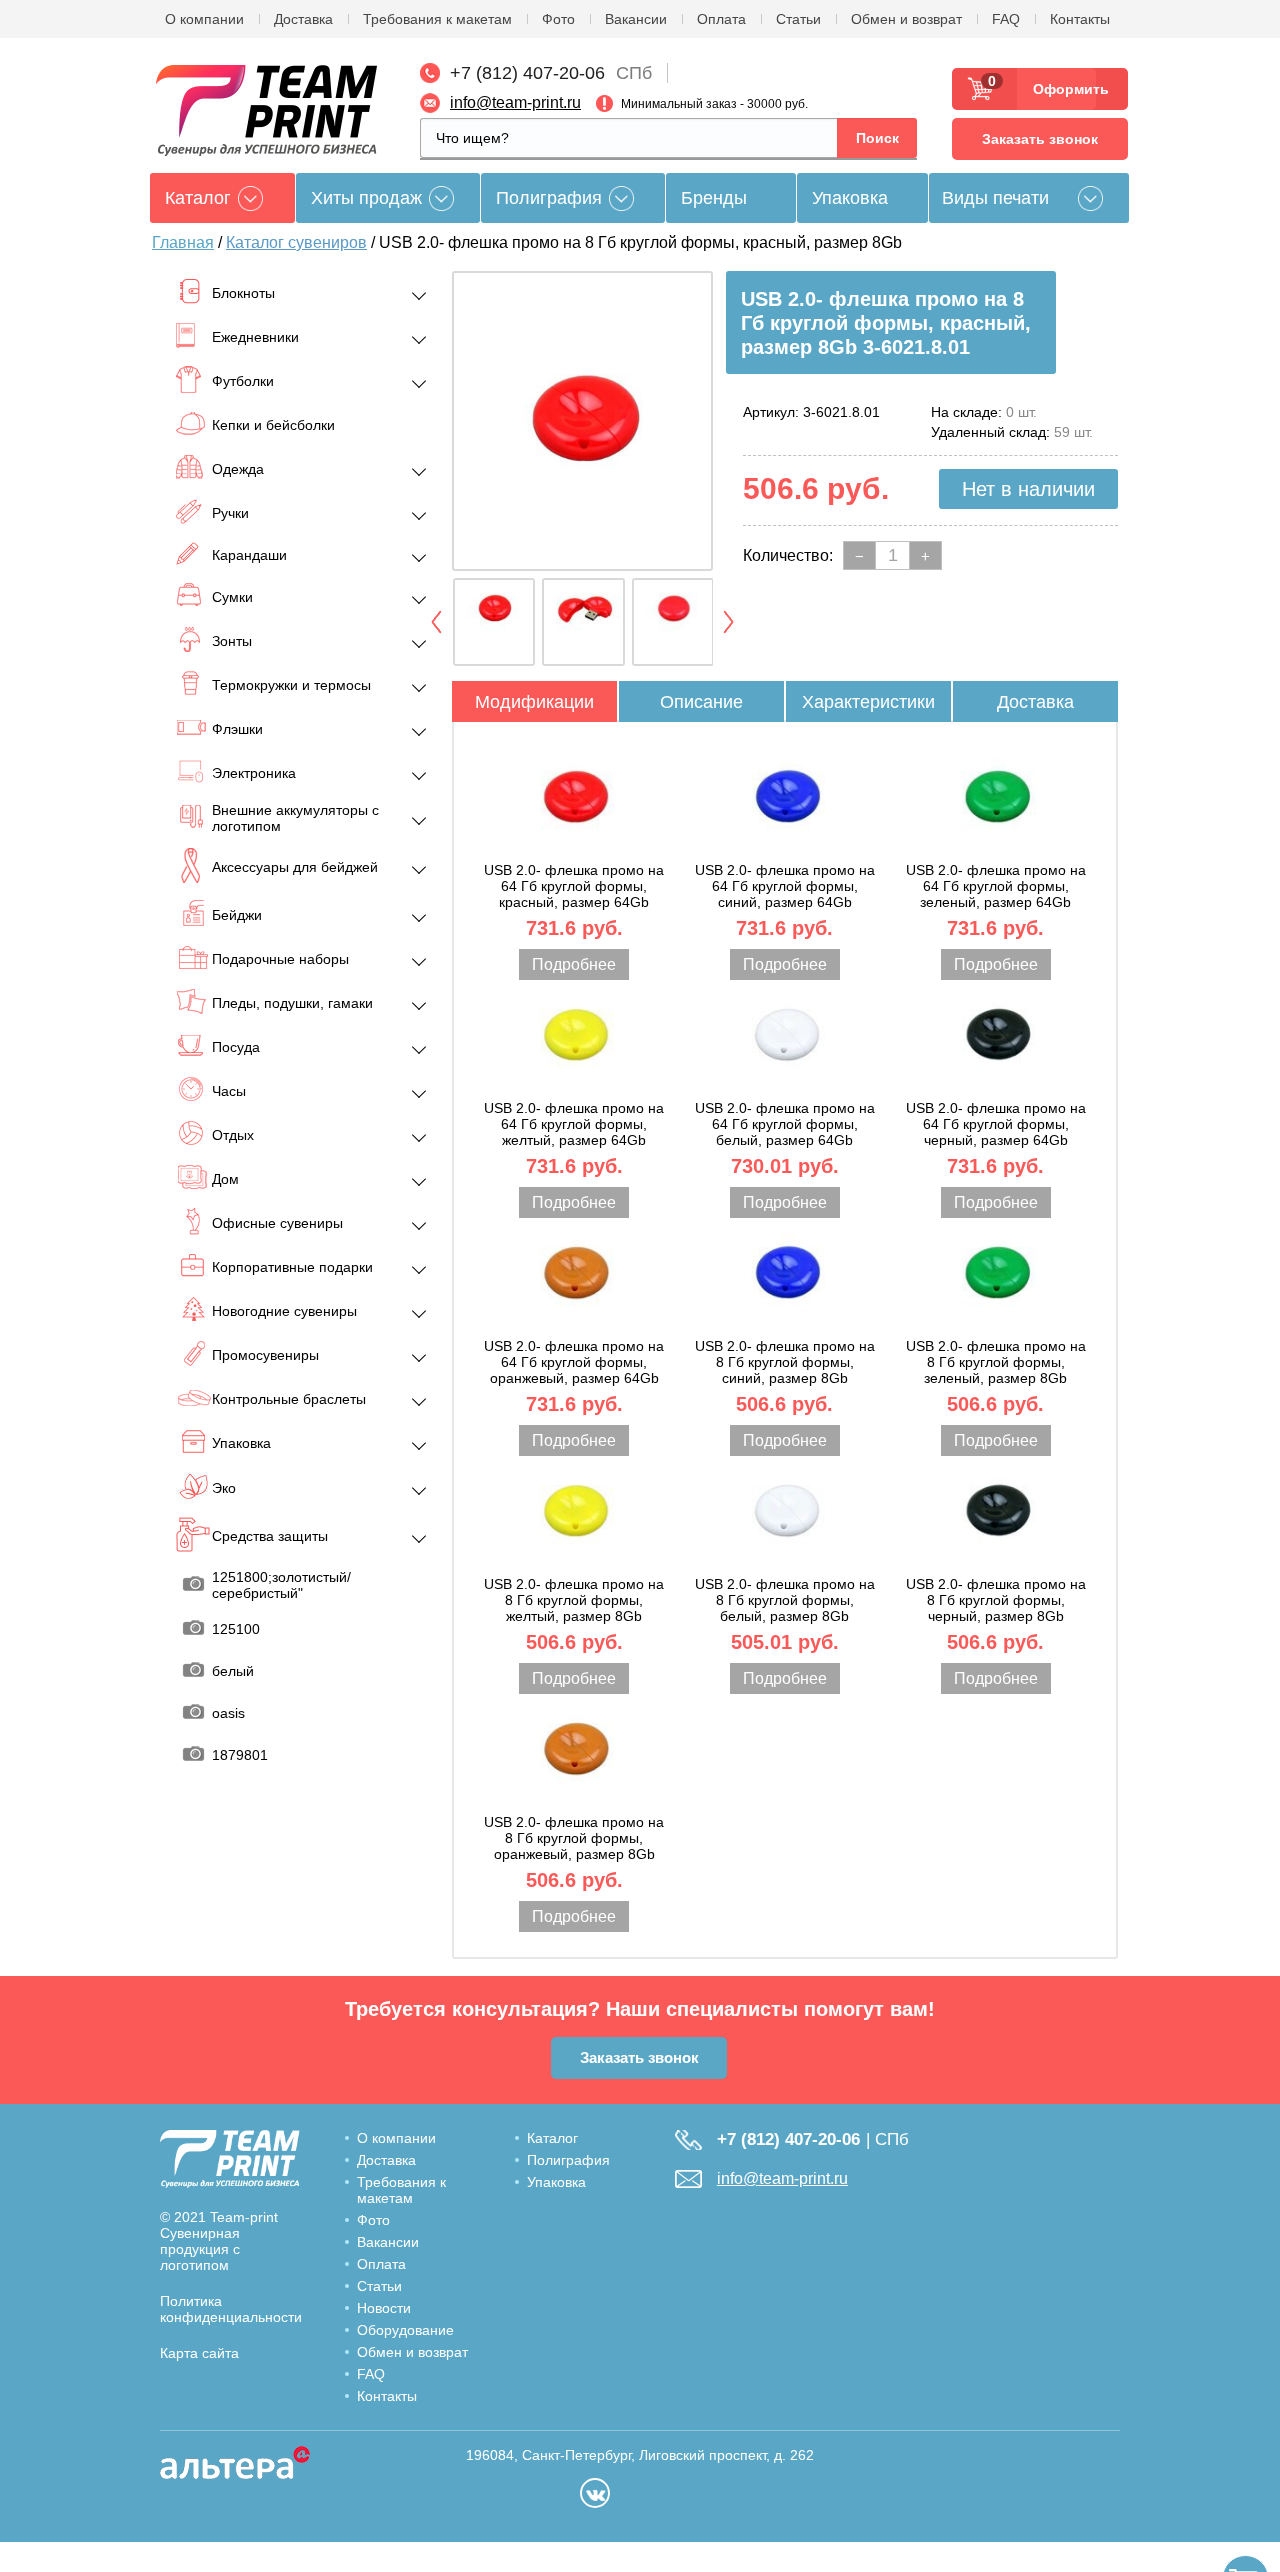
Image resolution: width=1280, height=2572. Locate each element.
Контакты (1080, 19)
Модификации (534, 702)
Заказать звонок (1040, 139)
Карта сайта (199, 2353)
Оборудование (405, 2330)
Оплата (721, 19)
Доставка (303, 19)
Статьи (798, 19)
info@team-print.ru (515, 102)
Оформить (1064, 89)
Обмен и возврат (906, 19)
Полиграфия (549, 198)
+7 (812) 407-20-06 (527, 73)
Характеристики (868, 702)
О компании (204, 19)
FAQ (1006, 19)
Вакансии (636, 19)
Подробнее (574, 964)
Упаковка (850, 198)
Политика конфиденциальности (231, 2309)
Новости (384, 2308)
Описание (701, 702)
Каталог (552, 2138)
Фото (558, 19)
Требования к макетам (437, 19)
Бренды (714, 198)
